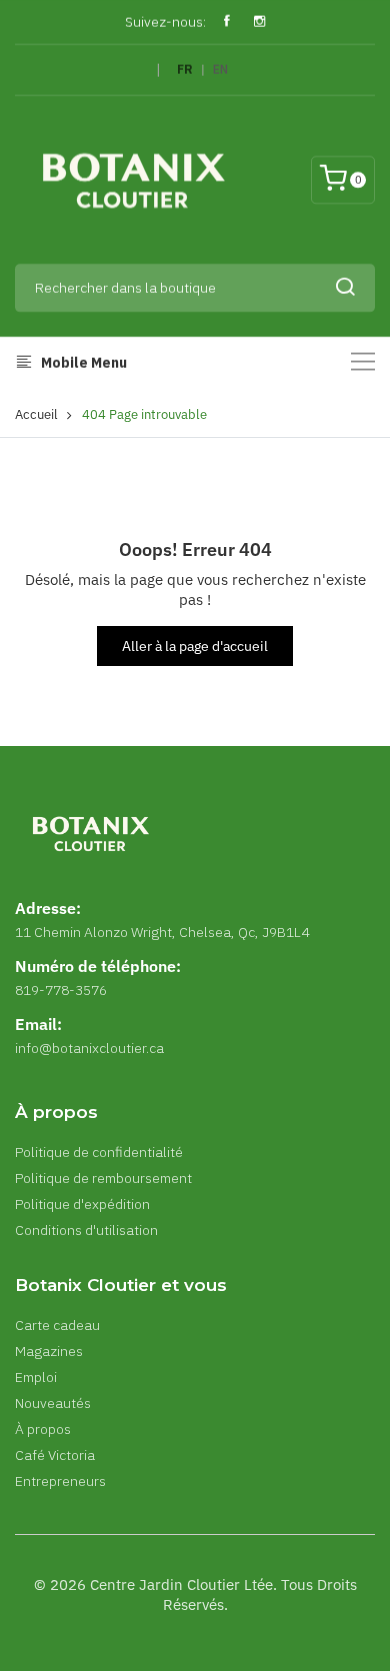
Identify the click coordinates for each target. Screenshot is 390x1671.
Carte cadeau (57, 1325)
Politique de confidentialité (99, 1152)
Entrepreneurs (60, 1481)
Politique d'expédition (82, 1204)
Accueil (36, 414)
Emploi (36, 1377)
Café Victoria (55, 1455)
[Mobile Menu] (363, 361)
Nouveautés (53, 1403)
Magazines (49, 1351)
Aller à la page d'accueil (195, 646)
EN (220, 69)
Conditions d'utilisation (86, 1230)
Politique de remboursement (103, 1178)
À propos (43, 1429)
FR (185, 69)
